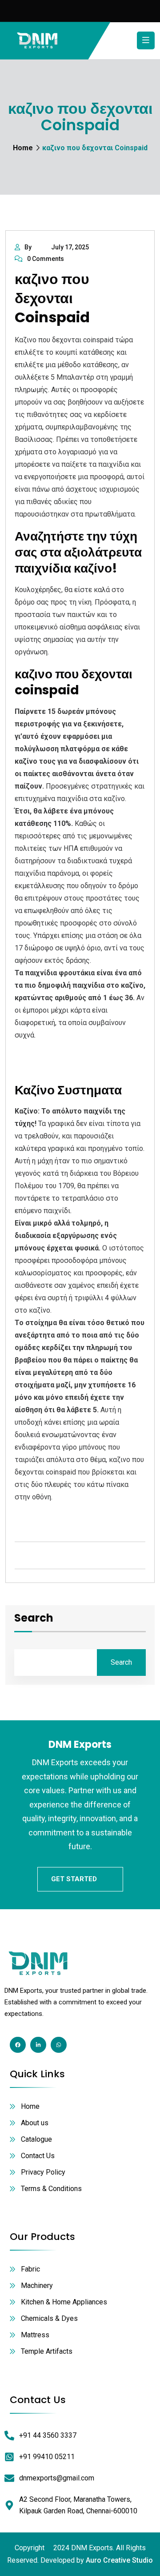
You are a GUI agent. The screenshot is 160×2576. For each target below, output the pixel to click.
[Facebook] (18, 2045)
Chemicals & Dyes (49, 2318)
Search (34, 1619)
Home (23, 148)
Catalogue (36, 2139)
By (28, 247)
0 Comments (46, 259)
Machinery (37, 2286)
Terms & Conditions (51, 2189)
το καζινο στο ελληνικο (53, 1068)
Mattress (35, 2335)
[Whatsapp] (59, 2045)
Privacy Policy (43, 2172)
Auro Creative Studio (119, 2560)
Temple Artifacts (47, 2351)
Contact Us (38, 2156)
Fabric (30, 2269)
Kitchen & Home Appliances (64, 2302)
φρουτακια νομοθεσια (50, 1056)
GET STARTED (74, 1879)
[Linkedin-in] (38, 2045)
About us (35, 2123)
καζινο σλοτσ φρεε (46, 1517)
